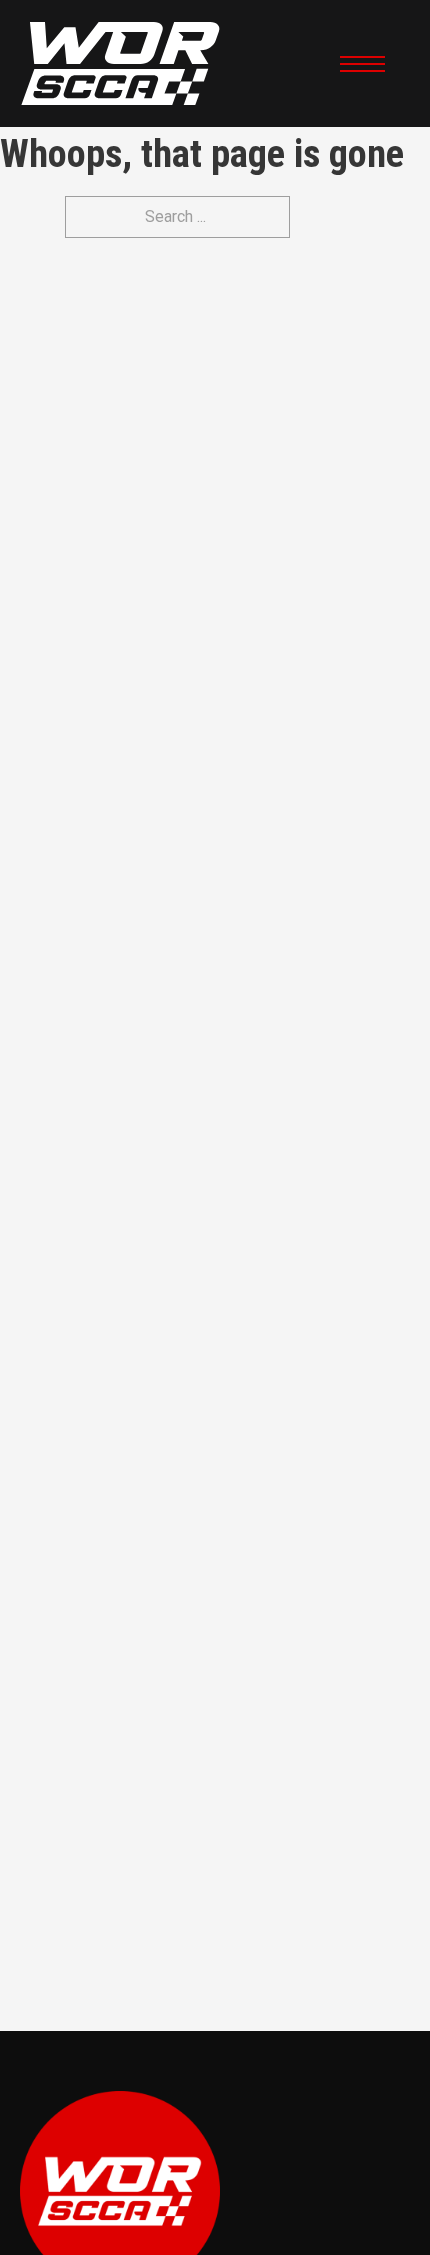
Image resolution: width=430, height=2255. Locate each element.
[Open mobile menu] (362, 64)
